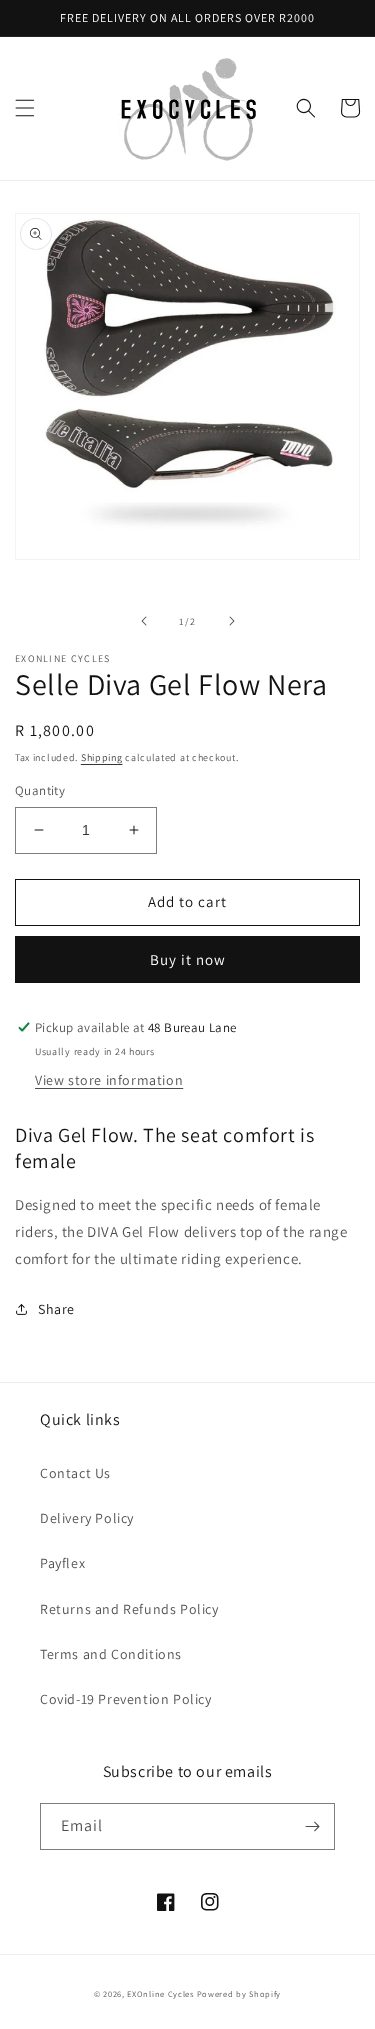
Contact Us (75, 1473)
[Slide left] (144, 621)
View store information (109, 1080)
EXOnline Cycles (160, 1993)
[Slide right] (232, 621)
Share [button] (56, 1309)
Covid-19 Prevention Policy (126, 1699)
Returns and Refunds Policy (129, 1609)
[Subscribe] (312, 1826)
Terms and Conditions (111, 1654)
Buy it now (188, 959)
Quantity (40, 790)
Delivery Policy (87, 1518)
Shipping (102, 757)
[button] (25, 108)
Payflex (62, 1563)
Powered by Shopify (239, 1993)
